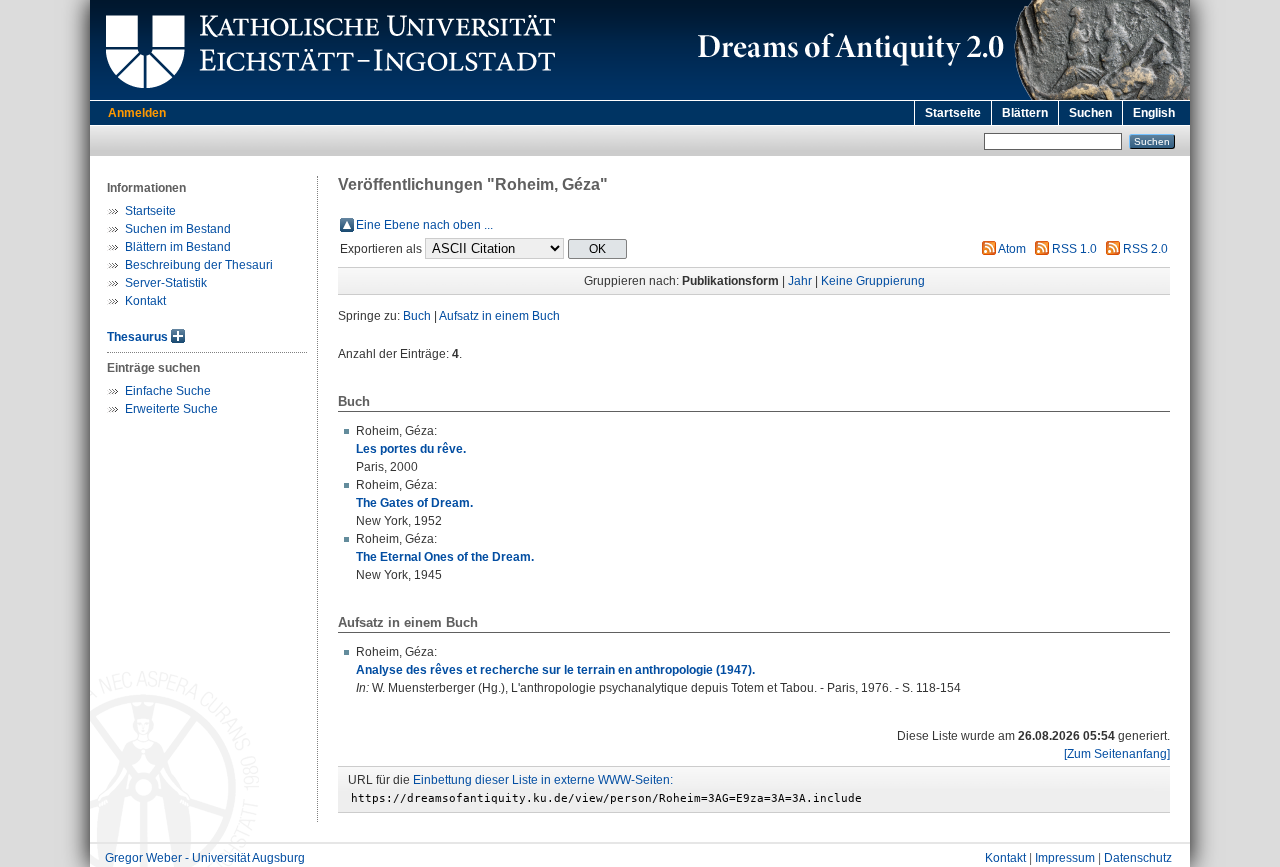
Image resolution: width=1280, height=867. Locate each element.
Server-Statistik (166, 283)
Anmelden (137, 113)
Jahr (800, 281)
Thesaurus (137, 337)
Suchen (1090, 113)
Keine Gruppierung (873, 281)
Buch (417, 316)
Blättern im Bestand (178, 247)
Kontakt (145, 301)
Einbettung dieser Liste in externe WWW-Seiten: (543, 780)
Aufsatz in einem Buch (499, 316)
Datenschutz (1138, 858)
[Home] (940, 96)
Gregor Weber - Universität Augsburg (205, 858)
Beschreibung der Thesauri (199, 265)
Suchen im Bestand (178, 229)
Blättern (1025, 113)
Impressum (1065, 858)
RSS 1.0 (1074, 249)
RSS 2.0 (1145, 249)
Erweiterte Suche (171, 409)
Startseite (953, 113)
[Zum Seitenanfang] (1117, 754)
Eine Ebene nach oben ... (424, 225)
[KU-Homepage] (327, 96)
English (1154, 113)
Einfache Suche (168, 391)
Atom (1012, 249)
